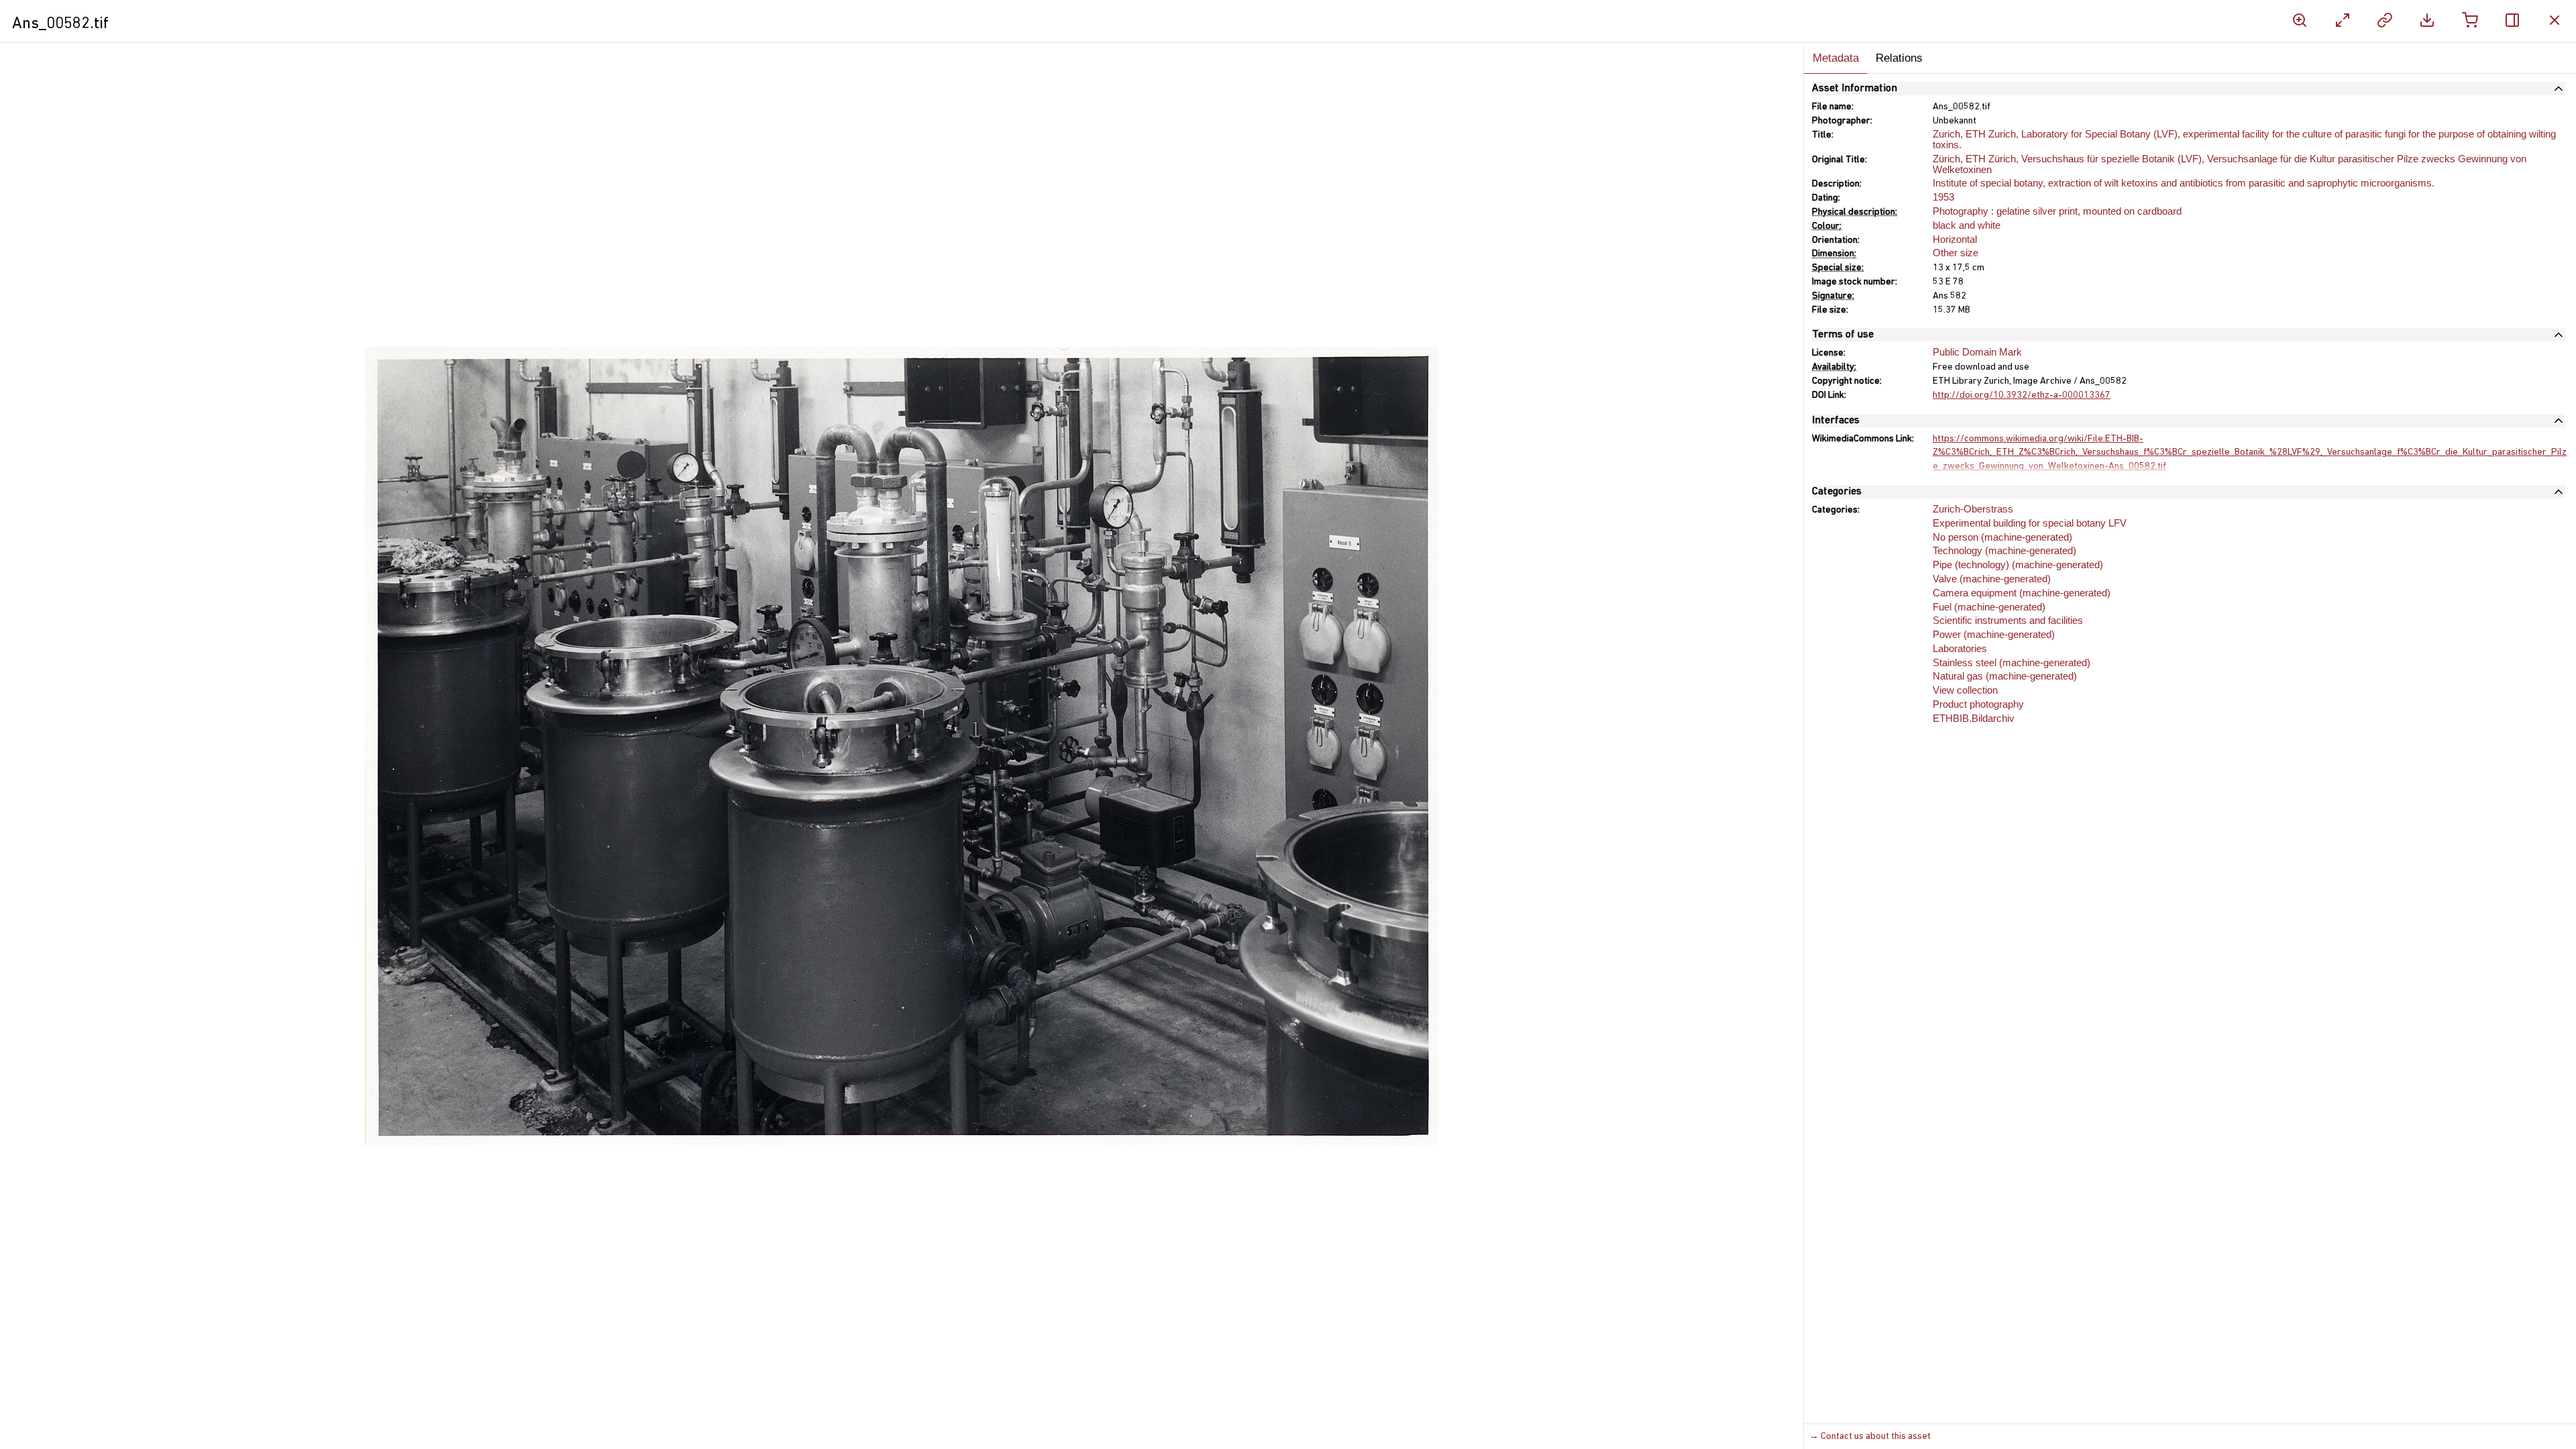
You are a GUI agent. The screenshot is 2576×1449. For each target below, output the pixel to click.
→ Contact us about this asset (1870, 1437)
